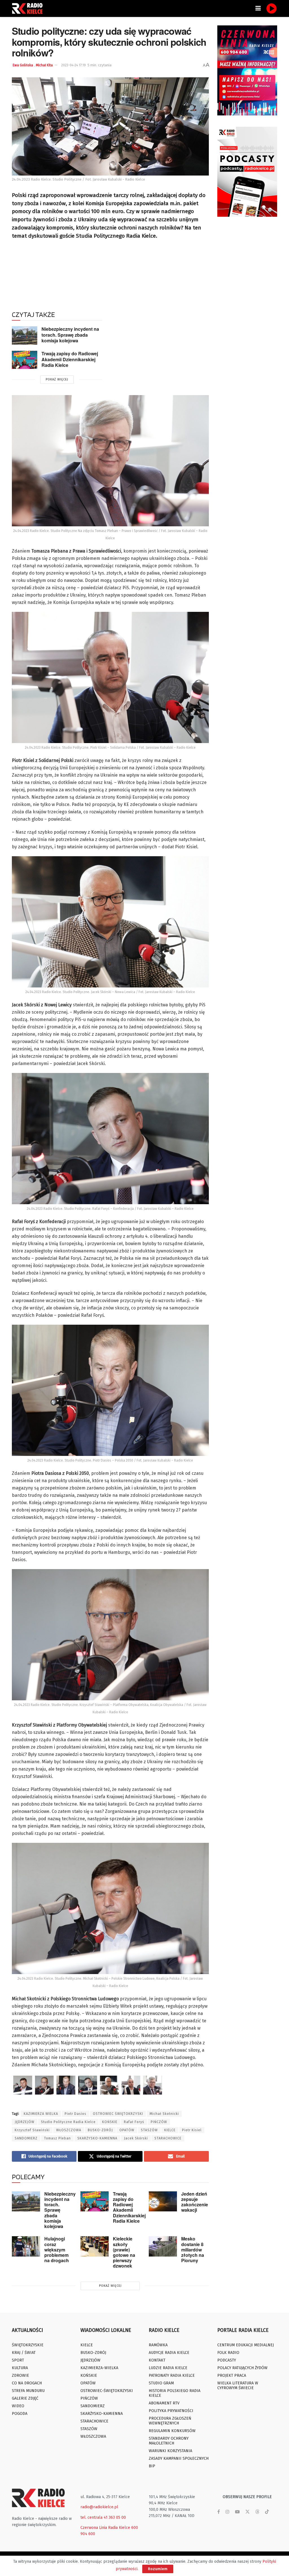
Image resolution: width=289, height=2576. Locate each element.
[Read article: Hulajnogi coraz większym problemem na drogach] (26, 2246)
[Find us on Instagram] (227, 2512)
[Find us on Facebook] (219, 2512)
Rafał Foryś (134, 2122)
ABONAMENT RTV (164, 2403)
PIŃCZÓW (159, 2122)
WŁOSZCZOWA (69, 2130)
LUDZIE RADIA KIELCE (168, 2368)
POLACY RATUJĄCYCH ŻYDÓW (242, 2368)
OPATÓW (127, 2130)
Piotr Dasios (75, 2114)
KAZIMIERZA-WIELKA (99, 2368)
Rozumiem (158, 2569)
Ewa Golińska (23, 65)
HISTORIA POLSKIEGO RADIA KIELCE (175, 2393)
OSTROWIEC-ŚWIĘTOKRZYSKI (107, 2391)
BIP (152, 2466)
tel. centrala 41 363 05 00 (103, 2517)
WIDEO (18, 2406)
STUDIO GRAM (161, 2383)
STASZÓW (149, 2130)
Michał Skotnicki (164, 2114)
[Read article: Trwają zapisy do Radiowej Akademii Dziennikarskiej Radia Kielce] (25, 360)
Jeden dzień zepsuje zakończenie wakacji (195, 2202)
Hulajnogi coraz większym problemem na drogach (57, 2249)
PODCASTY (227, 2360)
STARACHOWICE (168, 2138)
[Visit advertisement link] (247, 70)
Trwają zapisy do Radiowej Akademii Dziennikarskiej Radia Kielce (70, 359)
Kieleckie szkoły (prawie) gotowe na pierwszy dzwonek (124, 2252)
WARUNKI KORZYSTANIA (170, 2451)
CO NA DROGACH (27, 2383)
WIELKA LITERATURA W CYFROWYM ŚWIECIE (238, 2386)
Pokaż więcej (57, 379)
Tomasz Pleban (57, 2138)
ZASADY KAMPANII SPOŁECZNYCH (179, 2458)
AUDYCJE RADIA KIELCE (169, 2353)
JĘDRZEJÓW (25, 2122)
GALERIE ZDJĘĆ (25, 2398)
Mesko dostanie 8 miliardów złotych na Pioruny (193, 2249)
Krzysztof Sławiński (32, 2130)
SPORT (18, 2360)
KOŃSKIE (110, 2122)
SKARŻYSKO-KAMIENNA (97, 2138)
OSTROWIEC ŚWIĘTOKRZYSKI (118, 2114)
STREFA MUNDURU (28, 2391)
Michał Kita (44, 65)
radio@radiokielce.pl (99, 2507)
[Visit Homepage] (29, 8)
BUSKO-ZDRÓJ (100, 2130)
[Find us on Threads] (257, 2512)
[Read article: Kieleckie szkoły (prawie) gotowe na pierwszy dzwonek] (95, 2246)
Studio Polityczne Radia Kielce (68, 2122)
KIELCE (170, 2130)
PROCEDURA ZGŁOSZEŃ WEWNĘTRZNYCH (170, 2421)
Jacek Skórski (136, 2138)
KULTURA (20, 2368)
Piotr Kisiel (192, 2130)
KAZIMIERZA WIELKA (41, 2114)
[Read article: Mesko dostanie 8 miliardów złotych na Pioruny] (163, 2246)
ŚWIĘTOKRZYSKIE (28, 2345)
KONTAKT (157, 2360)
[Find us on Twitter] (248, 2512)
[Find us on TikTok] (267, 2512)
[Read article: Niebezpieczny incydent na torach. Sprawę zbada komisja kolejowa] (25, 335)
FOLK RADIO (228, 2353)
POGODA (20, 2414)
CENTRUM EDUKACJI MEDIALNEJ (246, 2345)
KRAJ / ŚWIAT (24, 2353)
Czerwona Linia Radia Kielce (105, 2528)
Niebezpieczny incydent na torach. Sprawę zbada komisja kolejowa (70, 335)
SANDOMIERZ (26, 2138)
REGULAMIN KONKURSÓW (172, 2431)
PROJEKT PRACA (232, 2375)
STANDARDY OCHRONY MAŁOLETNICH (169, 2441)
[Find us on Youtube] (237, 2512)
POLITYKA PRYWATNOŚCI (171, 2411)
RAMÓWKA (158, 2345)
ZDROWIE (20, 2375)
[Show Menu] (258, 8)
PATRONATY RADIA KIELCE (172, 2375)
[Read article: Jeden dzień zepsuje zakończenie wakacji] (163, 2202)
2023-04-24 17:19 (74, 65)
